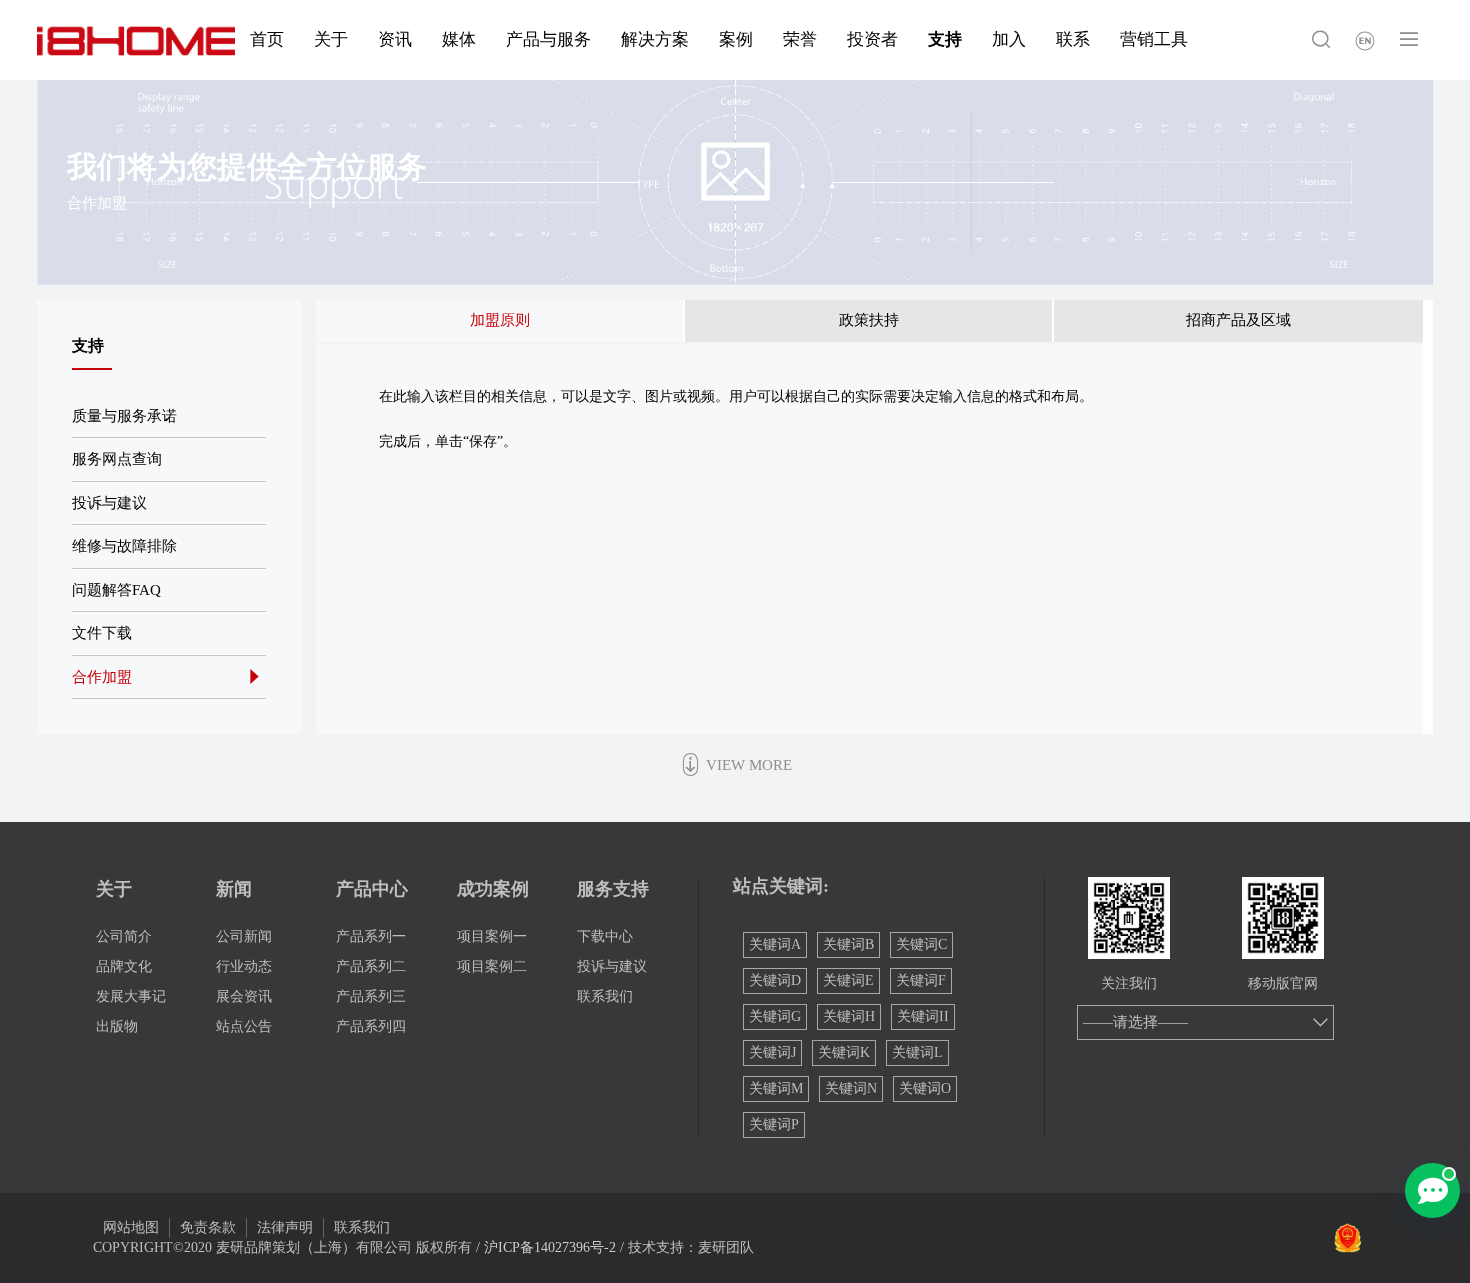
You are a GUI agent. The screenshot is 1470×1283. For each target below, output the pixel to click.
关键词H (849, 1016)
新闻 (234, 889)
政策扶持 (869, 320)
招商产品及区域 (1238, 320)
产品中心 (372, 889)
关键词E (848, 980)
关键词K (844, 1052)
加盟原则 (500, 320)
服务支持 (613, 889)
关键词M (776, 1088)
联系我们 (605, 996)
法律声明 (285, 1227)
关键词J (772, 1052)
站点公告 (244, 1026)
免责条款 (208, 1227)
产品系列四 (371, 1026)
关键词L (917, 1052)
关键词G (775, 1016)
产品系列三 (371, 996)
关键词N (851, 1088)
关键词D (775, 980)
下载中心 (605, 936)
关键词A (775, 944)
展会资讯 (244, 996)
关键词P (774, 1124)
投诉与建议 (612, 966)
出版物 (117, 1026)
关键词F (921, 980)
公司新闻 (244, 936)
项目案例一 (492, 936)
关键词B (848, 944)
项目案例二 (492, 966)
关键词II (923, 1016)
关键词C (921, 944)
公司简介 (124, 936)
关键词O (925, 1088)
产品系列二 (371, 966)
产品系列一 (371, 936)
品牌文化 (124, 966)
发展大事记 (131, 996)
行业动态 (244, 966)
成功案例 (493, 889)
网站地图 (131, 1227)
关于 (114, 889)
